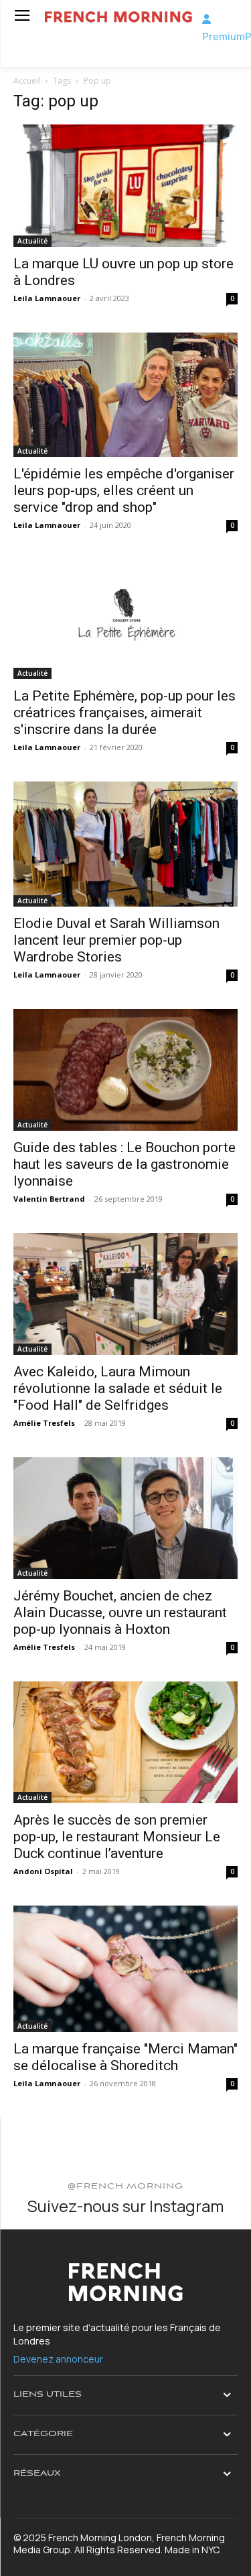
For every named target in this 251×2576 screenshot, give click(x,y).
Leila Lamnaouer (47, 298)
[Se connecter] (206, 19)
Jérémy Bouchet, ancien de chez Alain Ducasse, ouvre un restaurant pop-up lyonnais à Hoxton (120, 1613)
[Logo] (118, 17)
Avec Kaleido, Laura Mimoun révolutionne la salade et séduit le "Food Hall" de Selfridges (118, 1388)
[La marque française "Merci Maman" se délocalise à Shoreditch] (125, 1968)
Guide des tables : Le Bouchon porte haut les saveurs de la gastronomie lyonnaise (124, 1164)
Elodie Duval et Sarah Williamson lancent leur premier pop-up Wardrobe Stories (116, 940)
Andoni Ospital (43, 1871)
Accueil (27, 81)
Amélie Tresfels (44, 1423)
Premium (224, 36)
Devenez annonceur (58, 2359)
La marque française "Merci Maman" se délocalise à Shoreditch (125, 2057)
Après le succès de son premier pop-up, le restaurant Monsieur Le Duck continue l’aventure (117, 1837)
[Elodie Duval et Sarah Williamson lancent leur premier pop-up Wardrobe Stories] (125, 844)
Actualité (32, 241)
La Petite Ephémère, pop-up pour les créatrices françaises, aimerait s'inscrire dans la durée (124, 713)
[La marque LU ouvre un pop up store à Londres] (125, 186)
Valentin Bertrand (49, 1199)
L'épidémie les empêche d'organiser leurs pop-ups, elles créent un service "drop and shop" (124, 490)
